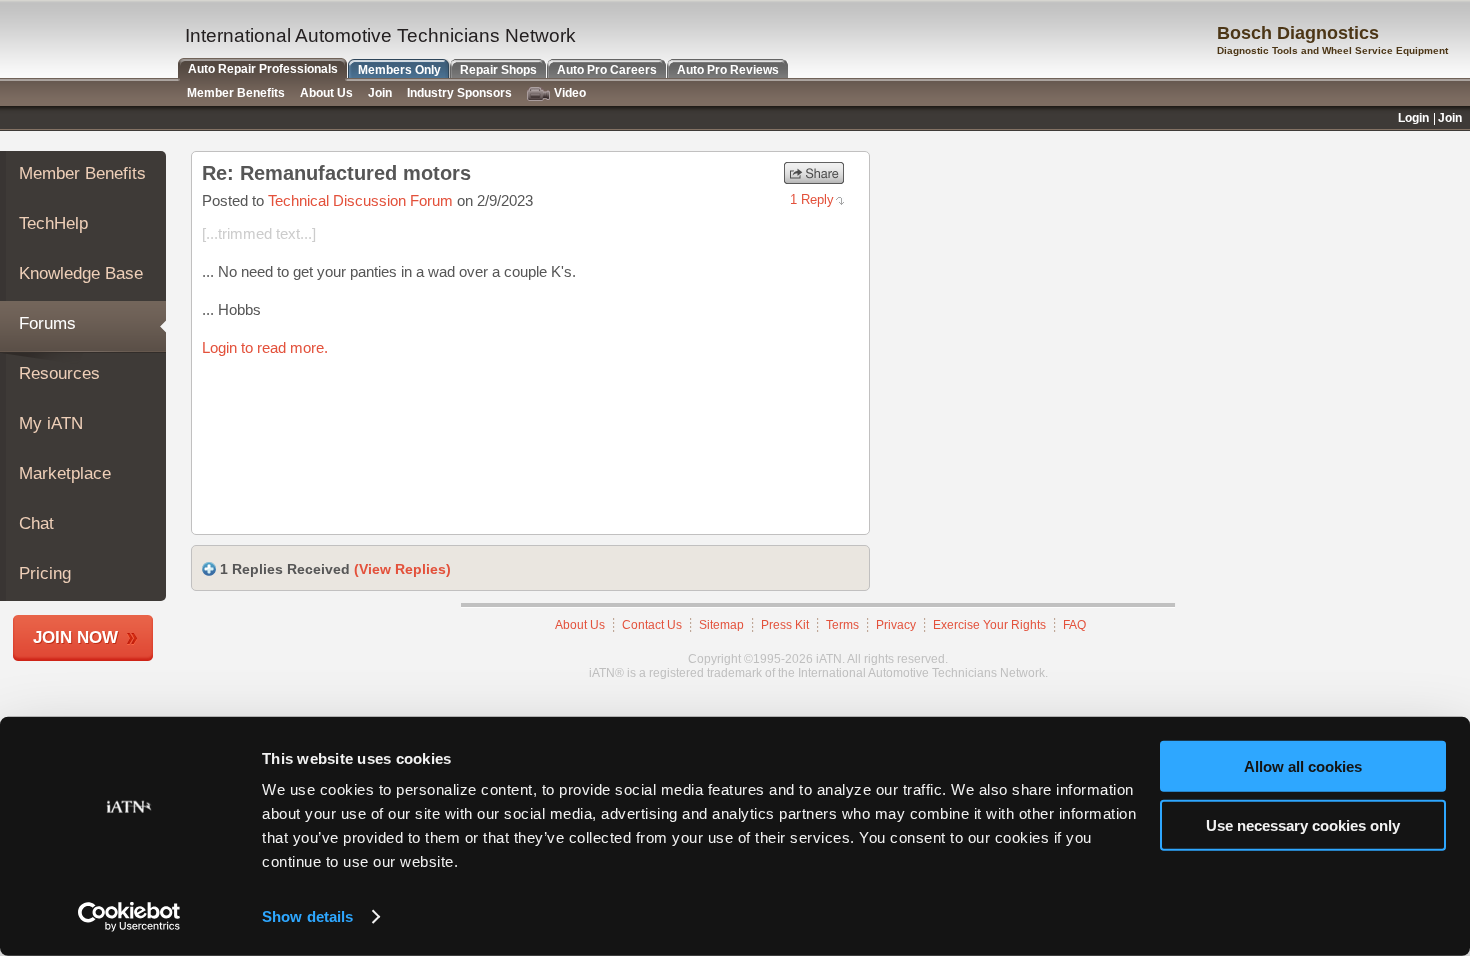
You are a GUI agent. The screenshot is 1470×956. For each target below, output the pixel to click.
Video (570, 93)
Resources (59, 373)
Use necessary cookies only (1303, 824)
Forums (47, 323)
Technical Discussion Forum (360, 200)
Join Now (75, 637)
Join (380, 93)
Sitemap (721, 625)
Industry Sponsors (459, 93)
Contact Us (652, 625)
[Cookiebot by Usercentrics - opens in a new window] (129, 917)
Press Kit (785, 625)
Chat (36, 523)
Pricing (45, 573)
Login (1413, 118)
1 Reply (812, 199)
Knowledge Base (81, 273)
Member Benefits (82, 173)
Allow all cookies (1303, 766)
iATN (87, 41)
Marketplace (65, 473)
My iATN (51, 423)
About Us (580, 625)
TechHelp (53, 223)
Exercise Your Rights (989, 625)
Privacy (896, 625)
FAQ (1074, 625)
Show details (307, 916)
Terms (842, 625)
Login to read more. (265, 347)
